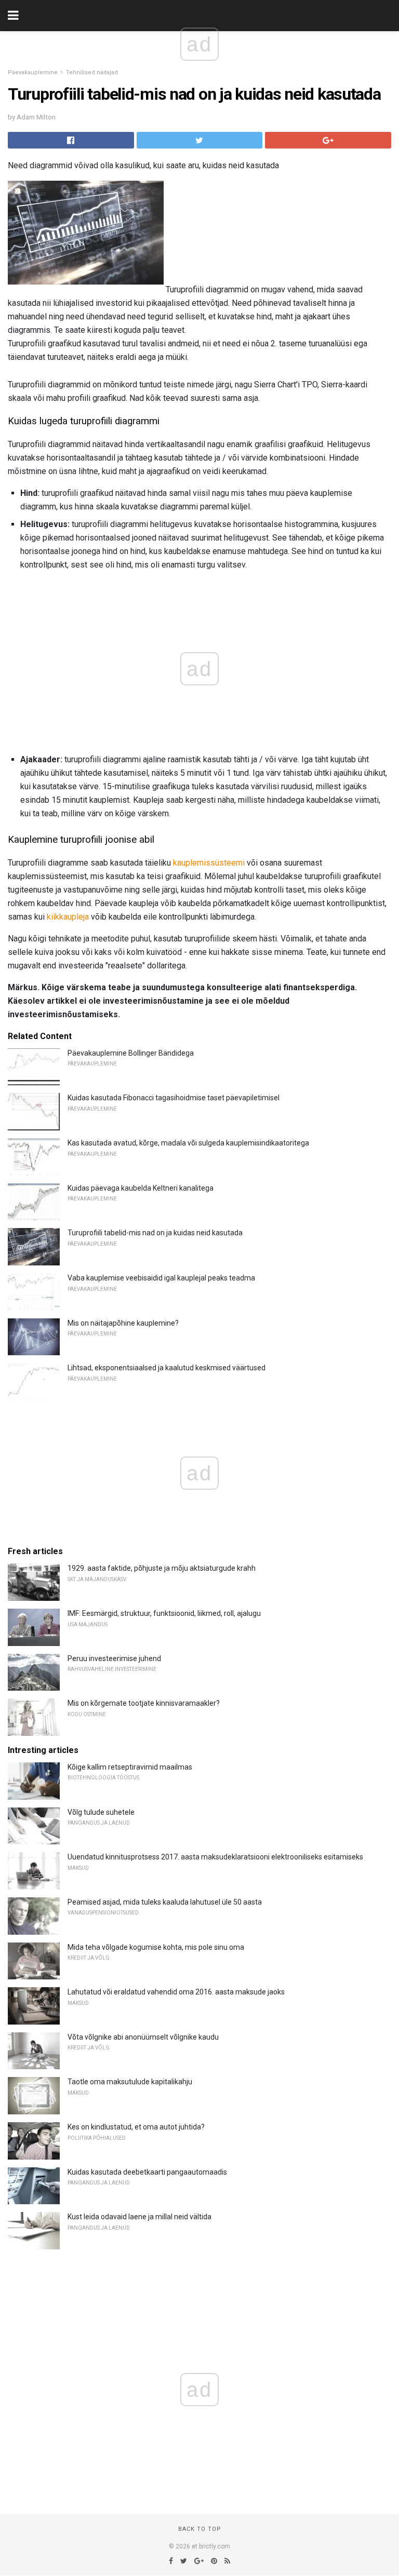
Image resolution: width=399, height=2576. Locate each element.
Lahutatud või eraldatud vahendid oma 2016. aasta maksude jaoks (176, 1992)
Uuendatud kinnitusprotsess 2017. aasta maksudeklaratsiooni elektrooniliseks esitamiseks (215, 1857)
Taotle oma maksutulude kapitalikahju (130, 2082)
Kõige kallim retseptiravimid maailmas (130, 1767)
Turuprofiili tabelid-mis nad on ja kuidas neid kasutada (155, 1233)
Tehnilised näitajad (92, 72)
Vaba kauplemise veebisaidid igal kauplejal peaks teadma (161, 1278)
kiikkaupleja (68, 917)
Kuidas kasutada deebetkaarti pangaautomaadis (147, 2172)
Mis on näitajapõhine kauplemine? (123, 1323)
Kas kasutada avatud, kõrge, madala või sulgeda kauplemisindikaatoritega (188, 1143)
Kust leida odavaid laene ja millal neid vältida (139, 2217)
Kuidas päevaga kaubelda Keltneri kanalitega (141, 1188)
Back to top (200, 2529)
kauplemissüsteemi (209, 863)
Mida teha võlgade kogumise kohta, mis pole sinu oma (156, 1947)
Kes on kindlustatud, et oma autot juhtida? (136, 2127)
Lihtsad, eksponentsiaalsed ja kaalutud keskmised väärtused (167, 1368)
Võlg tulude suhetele (101, 1812)
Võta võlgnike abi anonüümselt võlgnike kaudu (143, 2037)
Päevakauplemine (33, 72)
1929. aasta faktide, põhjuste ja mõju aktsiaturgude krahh (162, 1568)
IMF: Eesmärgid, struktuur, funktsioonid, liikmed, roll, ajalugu (164, 1613)
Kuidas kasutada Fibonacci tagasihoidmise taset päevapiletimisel (174, 1098)
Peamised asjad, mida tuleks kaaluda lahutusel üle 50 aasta (165, 1902)
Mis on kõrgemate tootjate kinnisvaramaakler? (144, 1703)
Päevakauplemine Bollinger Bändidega (131, 1053)
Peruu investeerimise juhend (114, 1658)
